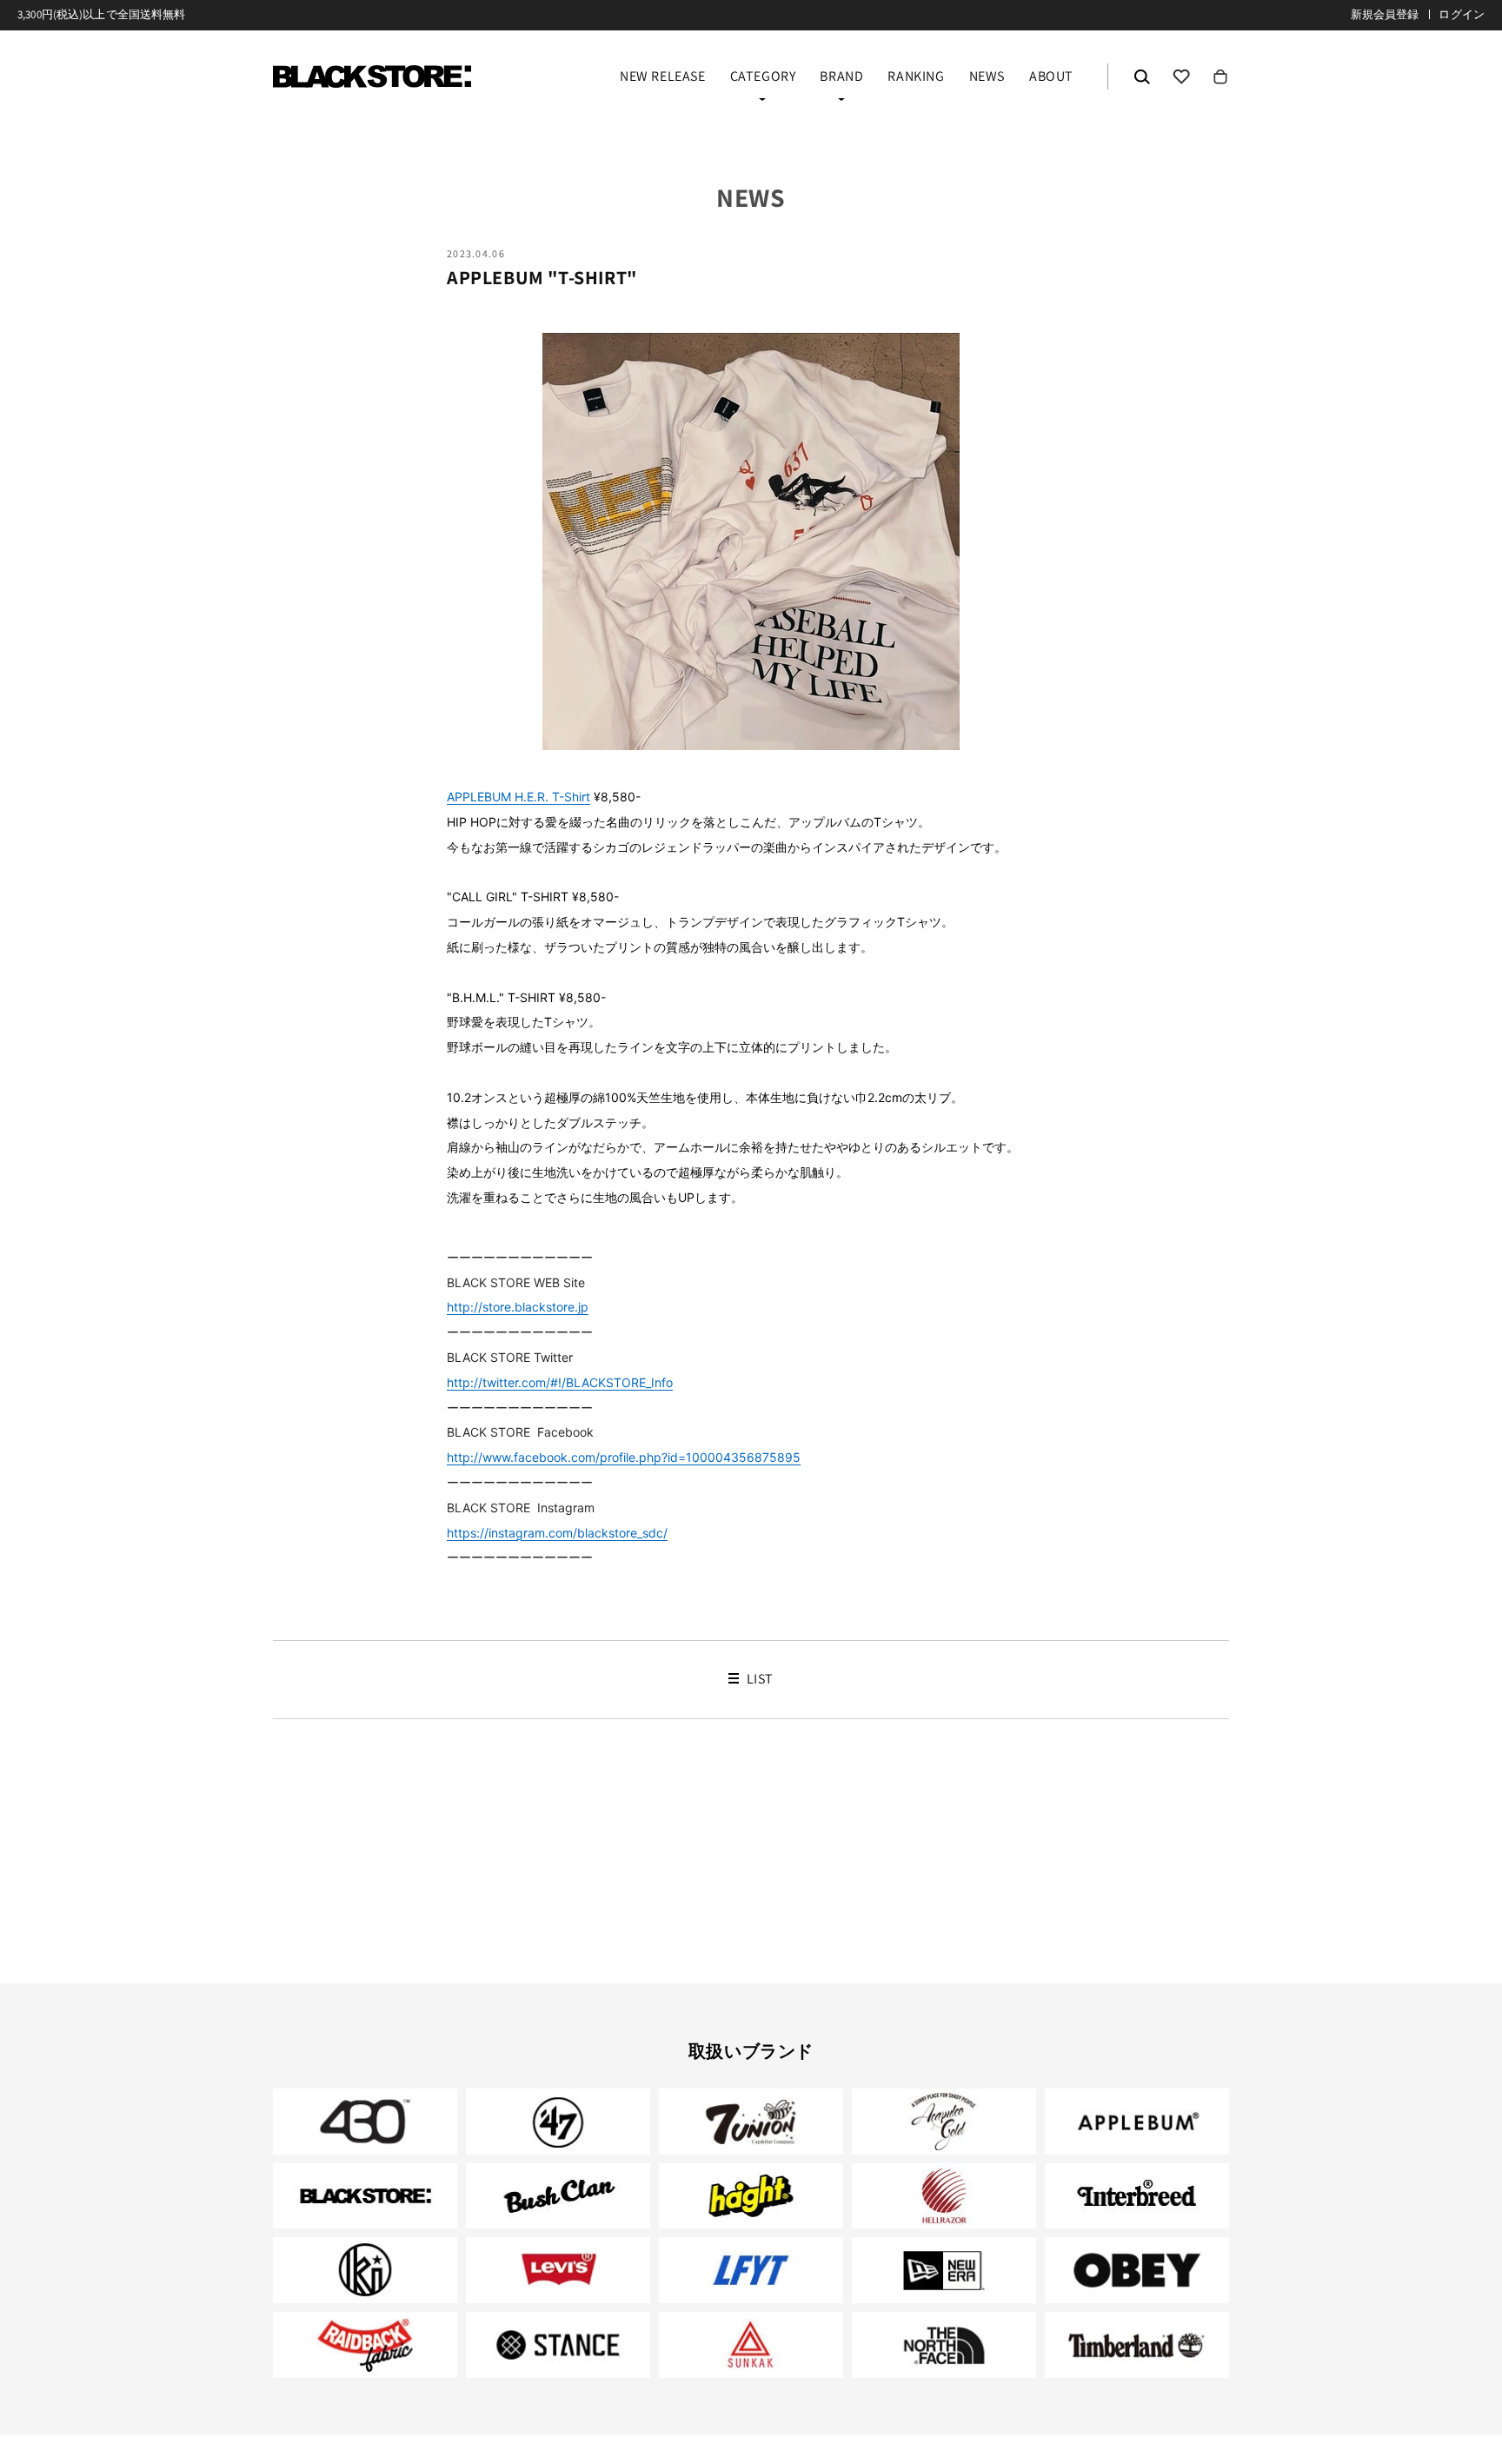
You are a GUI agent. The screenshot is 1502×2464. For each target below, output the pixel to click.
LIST (758, 1679)
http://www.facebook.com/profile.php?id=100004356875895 (624, 1457)
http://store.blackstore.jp (518, 1307)
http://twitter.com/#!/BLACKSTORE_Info (560, 1382)
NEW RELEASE (663, 77)
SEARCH (1142, 76)
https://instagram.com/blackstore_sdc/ (557, 1533)
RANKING (916, 77)
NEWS (987, 77)
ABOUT (1051, 77)
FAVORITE (1181, 76)
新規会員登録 (1385, 14)
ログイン (1462, 14)
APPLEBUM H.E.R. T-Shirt (518, 797)
